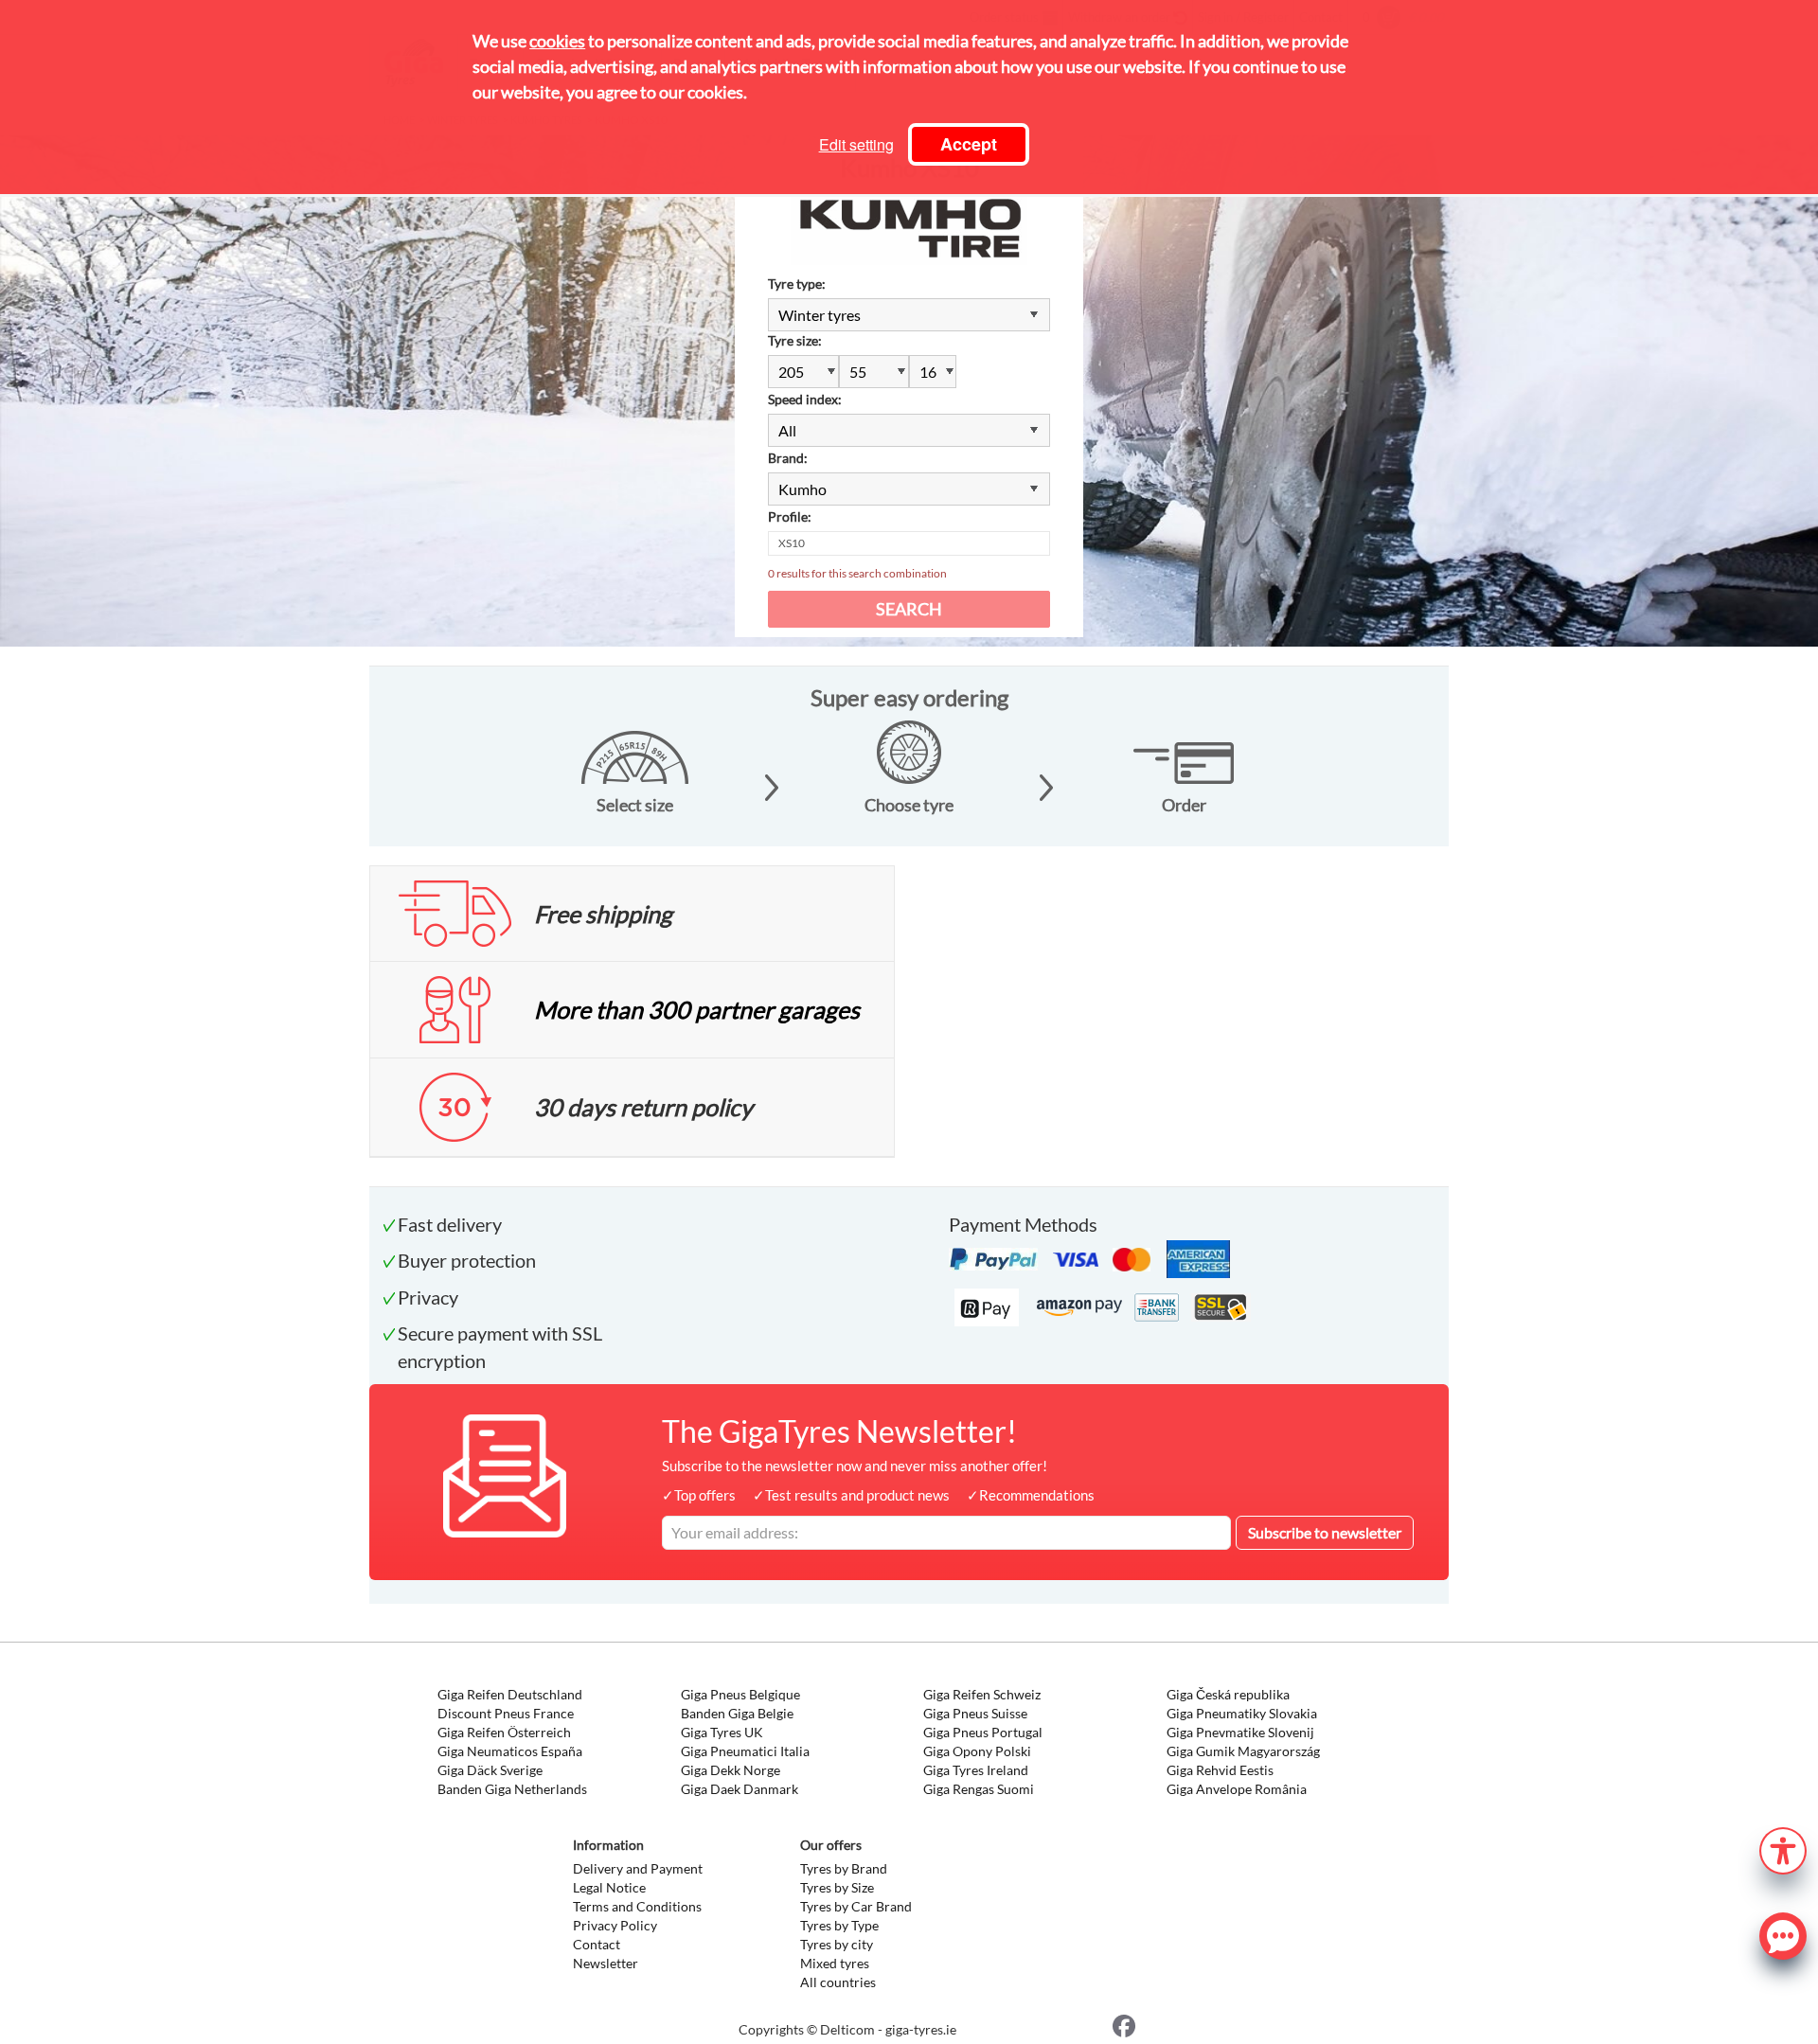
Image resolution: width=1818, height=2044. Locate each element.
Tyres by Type (839, 1925)
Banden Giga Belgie (737, 1713)
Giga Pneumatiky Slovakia (1242, 1713)
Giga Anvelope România (1237, 1789)
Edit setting (856, 144)
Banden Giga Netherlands (512, 1789)
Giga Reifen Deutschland (510, 1694)
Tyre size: (795, 340)
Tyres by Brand (844, 1868)
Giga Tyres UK (722, 1732)
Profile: (790, 516)
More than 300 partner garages (697, 1009)
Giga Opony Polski (977, 1751)
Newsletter (606, 1963)
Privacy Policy (615, 1925)
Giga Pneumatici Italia (745, 1751)
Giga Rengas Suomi (979, 1789)
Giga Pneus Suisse (975, 1713)
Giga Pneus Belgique (740, 1694)
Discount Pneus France (506, 1713)
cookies (557, 41)
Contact (597, 1944)
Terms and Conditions (637, 1906)
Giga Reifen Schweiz (982, 1694)
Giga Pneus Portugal (983, 1732)
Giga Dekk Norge (731, 1770)
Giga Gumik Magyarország (1243, 1751)
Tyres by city (837, 1944)
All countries (838, 1982)
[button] (1783, 1848)
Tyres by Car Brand (856, 1906)
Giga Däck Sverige (490, 1770)
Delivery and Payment (638, 1868)
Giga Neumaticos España (510, 1751)
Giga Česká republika (1228, 1694)
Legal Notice (609, 1887)
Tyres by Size (837, 1887)
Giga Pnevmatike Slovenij (1240, 1732)
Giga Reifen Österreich (504, 1732)
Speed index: (805, 399)
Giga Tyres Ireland (976, 1770)
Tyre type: (797, 284)
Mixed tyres (835, 1963)
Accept (969, 144)
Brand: (788, 458)
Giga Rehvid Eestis (1220, 1770)
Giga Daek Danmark (740, 1789)
